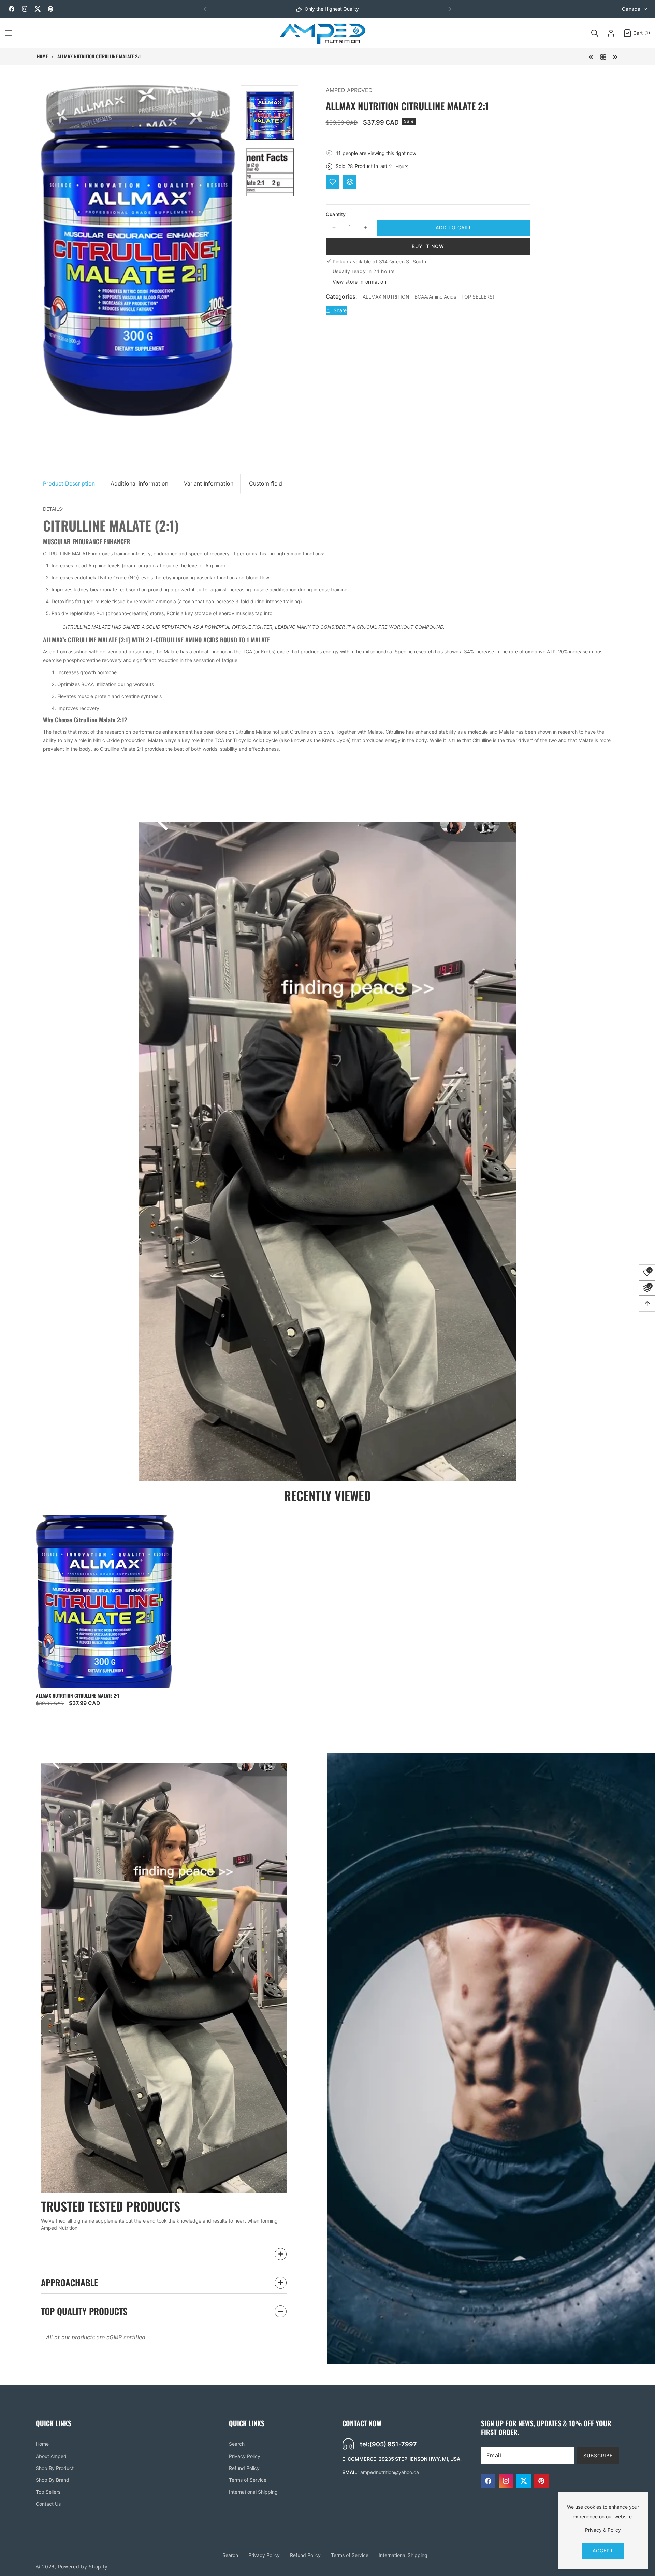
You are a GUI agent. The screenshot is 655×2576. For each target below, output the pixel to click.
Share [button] (340, 310)
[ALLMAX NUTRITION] (603, 56)
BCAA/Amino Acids (435, 297)
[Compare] (350, 182)
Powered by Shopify (83, 2567)
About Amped (51, 2456)
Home (42, 56)
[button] (450, 9)
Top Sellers (48, 2492)
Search (237, 2444)
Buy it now (428, 246)
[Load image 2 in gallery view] (270, 172)
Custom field (266, 483)
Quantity (336, 214)
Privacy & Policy (603, 2530)
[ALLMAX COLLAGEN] (615, 56)
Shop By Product (55, 2468)
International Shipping (253, 2492)
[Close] (136, 2533)
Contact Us (48, 2504)
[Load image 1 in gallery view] (270, 115)
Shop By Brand (53, 2480)
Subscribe (598, 2455)
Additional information (139, 483)
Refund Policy (244, 2468)
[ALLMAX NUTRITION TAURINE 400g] (591, 56)
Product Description (69, 483)
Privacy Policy (245, 2456)
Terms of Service (248, 2480)
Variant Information (209, 483)
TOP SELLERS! (478, 297)
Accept (603, 2551)
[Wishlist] (333, 182)
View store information (360, 282)
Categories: (342, 296)
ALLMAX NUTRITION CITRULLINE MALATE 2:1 (77, 1696)
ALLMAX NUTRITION (386, 297)
